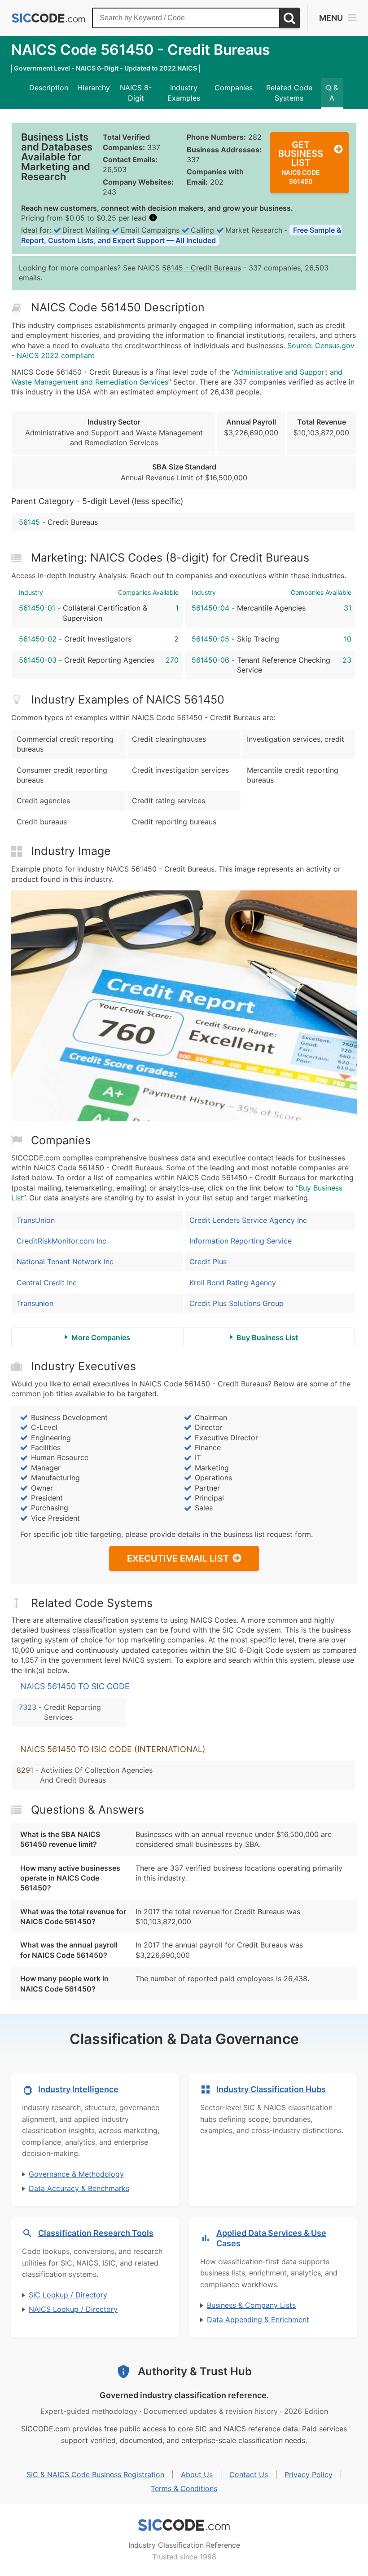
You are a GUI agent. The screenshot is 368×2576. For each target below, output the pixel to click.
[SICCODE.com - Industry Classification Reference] (184, 2525)
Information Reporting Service (241, 1241)
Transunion (35, 1303)
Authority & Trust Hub (195, 2371)
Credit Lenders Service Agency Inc (248, 1220)
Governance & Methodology (76, 2174)
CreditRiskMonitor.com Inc (61, 1241)
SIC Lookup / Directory (68, 2295)
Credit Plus (208, 1261)
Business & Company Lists (251, 2305)
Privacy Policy (309, 2474)
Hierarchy (94, 88)
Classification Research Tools (96, 2233)
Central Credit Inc (47, 1283)
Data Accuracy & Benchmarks (79, 2188)
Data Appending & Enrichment (258, 2319)
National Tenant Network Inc (65, 1261)
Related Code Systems (289, 93)
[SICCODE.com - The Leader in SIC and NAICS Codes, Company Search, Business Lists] (48, 18)
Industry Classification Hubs (271, 2089)
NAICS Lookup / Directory (73, 2309)
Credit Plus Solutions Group (237, 1303)
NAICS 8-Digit (136, 93)
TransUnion (36, 1220)
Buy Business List (267, 1337)
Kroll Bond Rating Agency (233, 1283)
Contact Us (249, 2474)
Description (49, 88)
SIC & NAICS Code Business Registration (95, 2474)
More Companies (101, 1337)
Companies (234, 88)
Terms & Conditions (184, 2488)
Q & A (332, 93)
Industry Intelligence (78, 2089)
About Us (197, 2474)
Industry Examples (184, 93)
